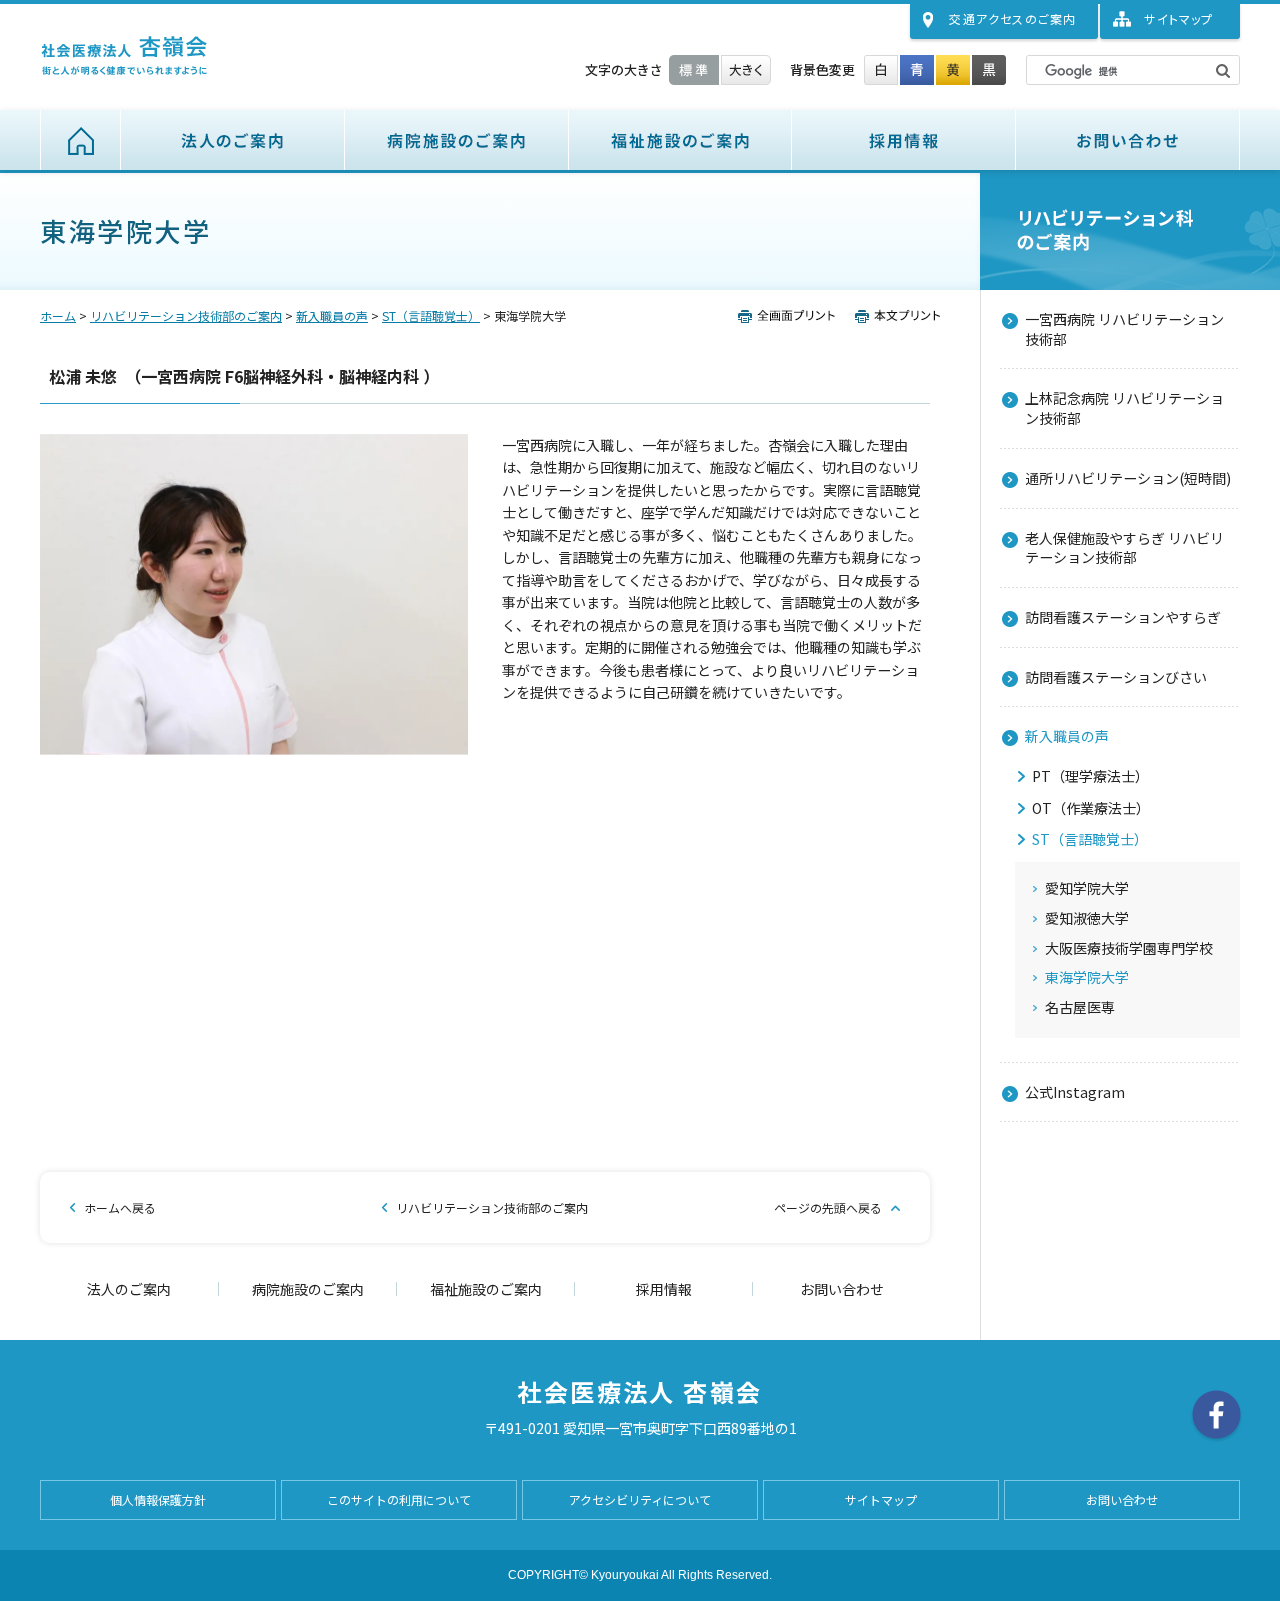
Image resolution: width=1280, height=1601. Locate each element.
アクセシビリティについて (640, 1499)
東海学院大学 (1087, 977)
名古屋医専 (1080, 1007)
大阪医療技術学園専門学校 (1129, 948)
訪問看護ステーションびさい (1116, 677)
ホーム (80, 140)
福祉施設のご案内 (680, 140)
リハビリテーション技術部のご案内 (186, 315)
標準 (694, 70)
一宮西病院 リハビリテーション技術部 (1124, 329)
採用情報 (904, 140)
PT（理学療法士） (1090, 776)
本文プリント (893, 316)
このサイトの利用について (399, 1499)
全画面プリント (792, 316)
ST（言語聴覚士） (431, 315)
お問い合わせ (1128, 140)
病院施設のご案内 (457, 140)
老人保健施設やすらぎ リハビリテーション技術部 (1124, 548)
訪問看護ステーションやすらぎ (1123, 617)
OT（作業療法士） (1091, 808)
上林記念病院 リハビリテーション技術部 (1124, 408)
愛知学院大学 (1087, 888)
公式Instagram (1075, 1092)
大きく (746, 70)
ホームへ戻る (120, 1207)
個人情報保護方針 (158, 1499)
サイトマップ (1178, 18)
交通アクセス (1012, 18)
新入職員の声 (332, 315)
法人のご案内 (233, 140)
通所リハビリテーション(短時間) (1128, 478)
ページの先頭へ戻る (828, 1207)
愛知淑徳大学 (1087, 918)
